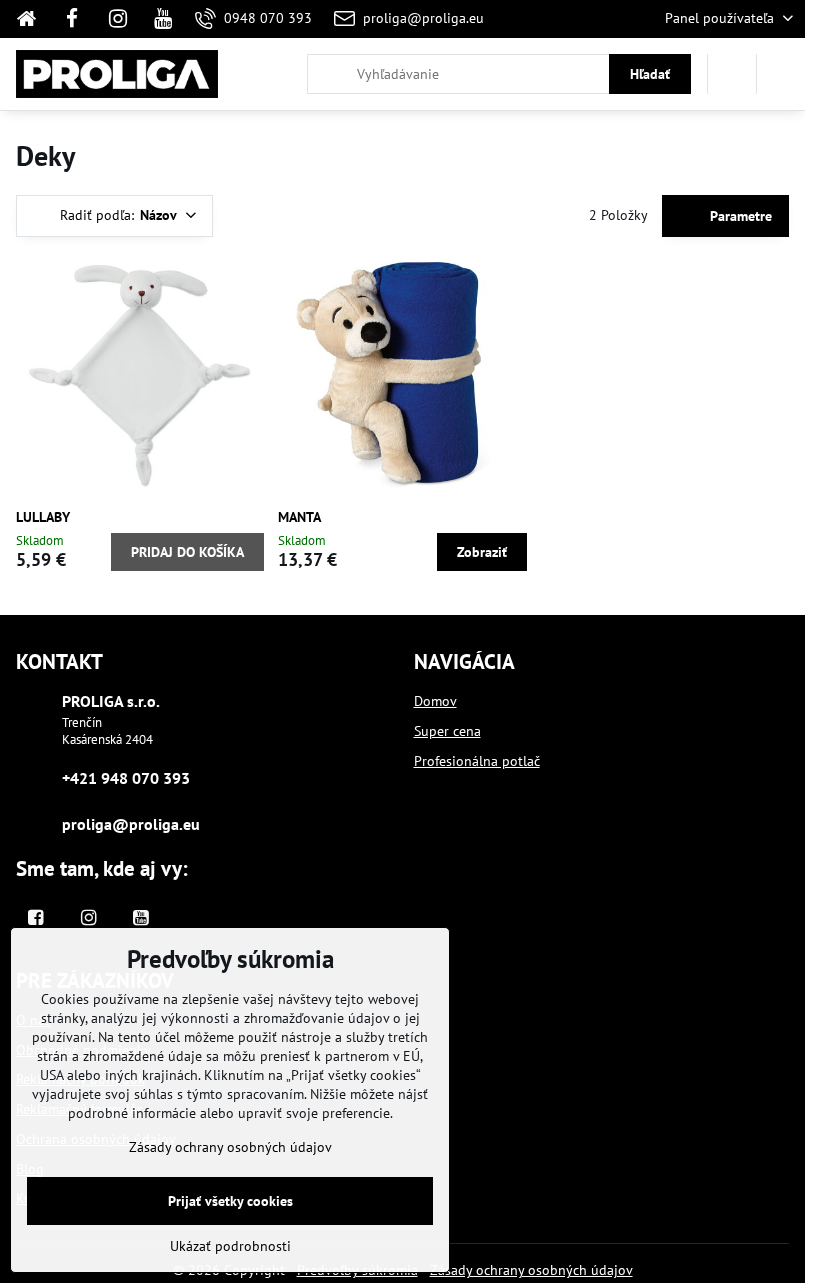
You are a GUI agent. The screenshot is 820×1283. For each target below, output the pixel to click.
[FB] (72, 19)
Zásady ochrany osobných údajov (531, 1270)
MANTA (299, 517)
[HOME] (32, 19)
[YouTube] (163, 19)
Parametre (739, 216)
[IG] (118, 19)
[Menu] (781, 74)
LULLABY (43, 517)
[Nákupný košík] (732, 74)
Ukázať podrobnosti (230, 1246)
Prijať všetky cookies (230, 1201)
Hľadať (650, 74)
